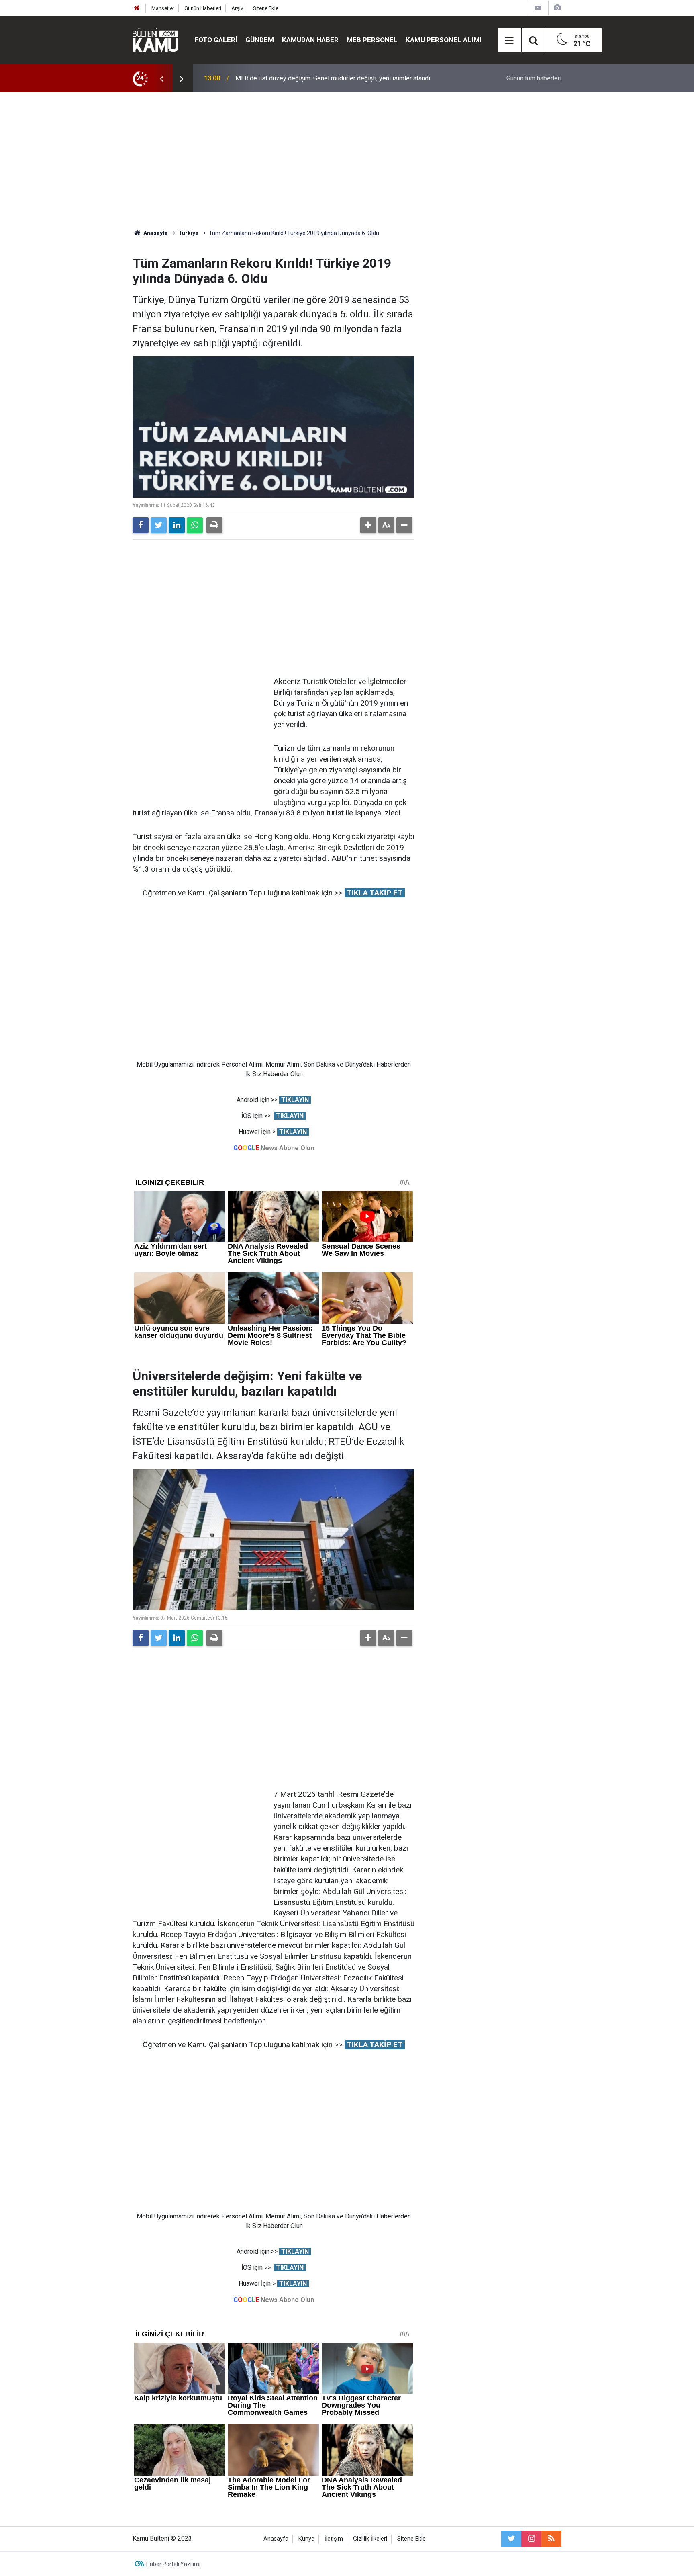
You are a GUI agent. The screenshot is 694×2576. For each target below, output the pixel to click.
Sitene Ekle (266, 8)
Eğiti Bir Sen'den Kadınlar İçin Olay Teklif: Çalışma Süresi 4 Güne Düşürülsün (340, 78)
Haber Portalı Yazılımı (173, 2564)
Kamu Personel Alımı (444, 40)
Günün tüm (534, 78)
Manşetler (163, 8)
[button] (368, 525)
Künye (306, 2539)
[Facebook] (141, 525)
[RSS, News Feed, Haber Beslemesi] (551, 2539)
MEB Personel (372, 40)
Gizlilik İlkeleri (370, 2539)
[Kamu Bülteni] (155, 40)
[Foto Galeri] (557, 8)
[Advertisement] (347, 161)
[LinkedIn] (177, 525)
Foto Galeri (216, 40)
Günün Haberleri (203, 8)
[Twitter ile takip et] (511, 2539)
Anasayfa (276, 2539)
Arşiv (237, 8)
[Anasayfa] (137, 8)
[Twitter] (159, 525)
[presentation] (161, 78)
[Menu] (510, 41)
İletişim (334, 2539)
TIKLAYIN (295, 1100)
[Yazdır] (214, 525)
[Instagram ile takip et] (531, 2539)
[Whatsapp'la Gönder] (195, 525)
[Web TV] (538, 8)
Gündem (260, 40)
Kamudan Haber (310, 40)
